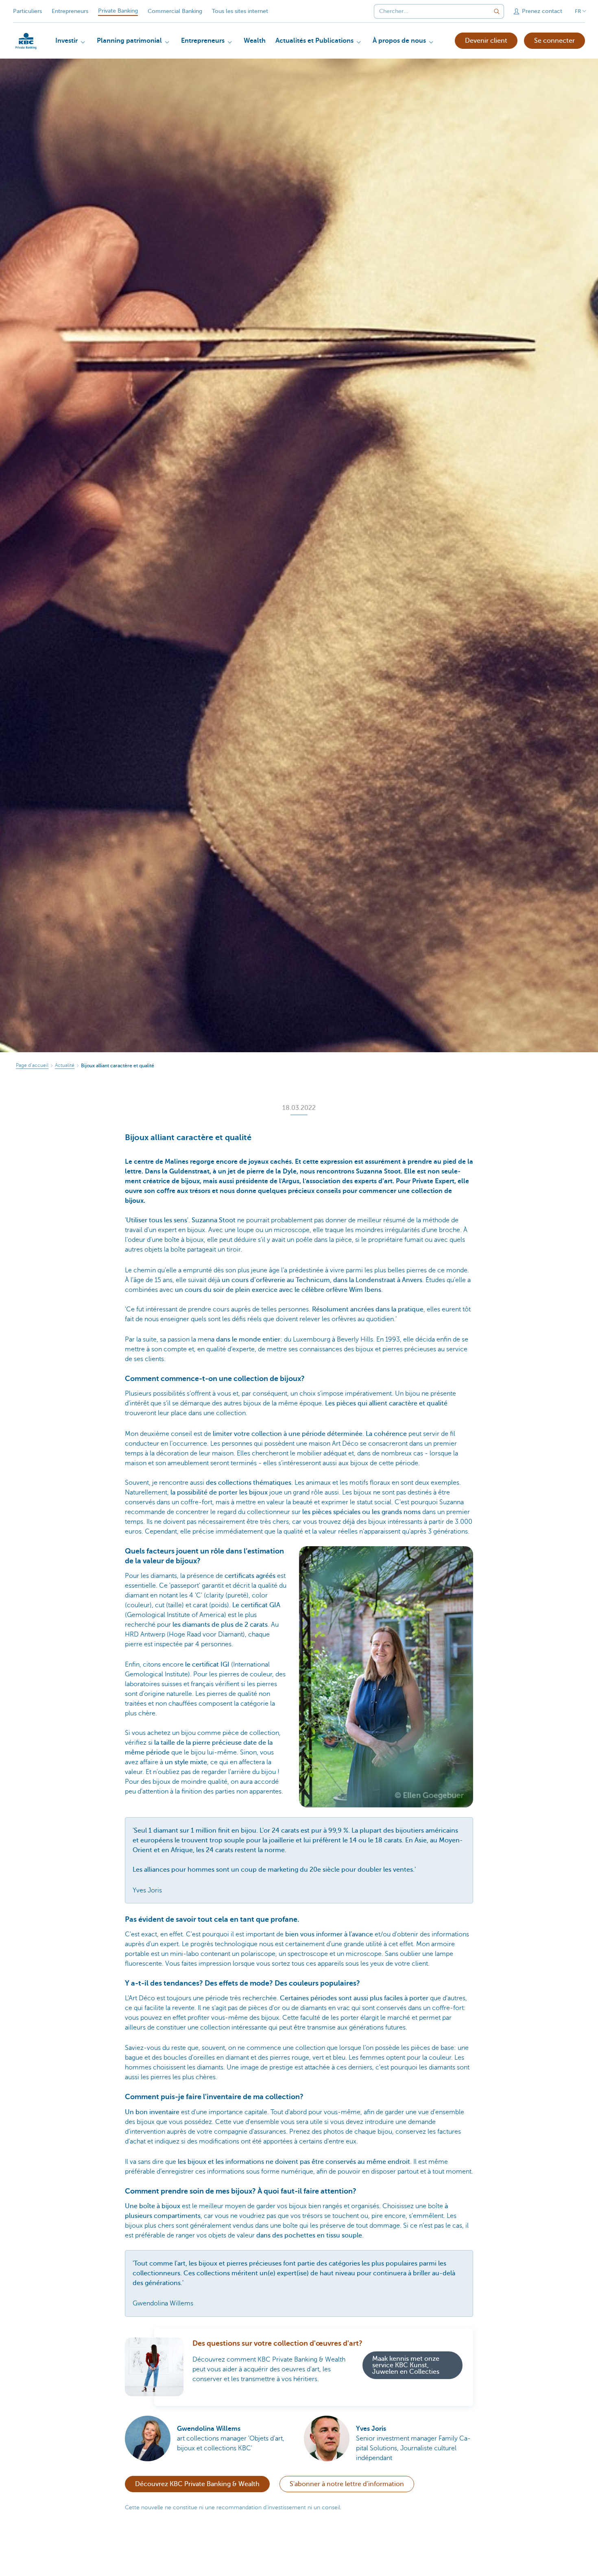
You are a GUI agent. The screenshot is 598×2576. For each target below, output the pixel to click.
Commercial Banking (175, 11)
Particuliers (27, 11)
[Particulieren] (26, 41)
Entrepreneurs (70, 11)
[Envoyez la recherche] (497, 11)
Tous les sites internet (240, 11)
